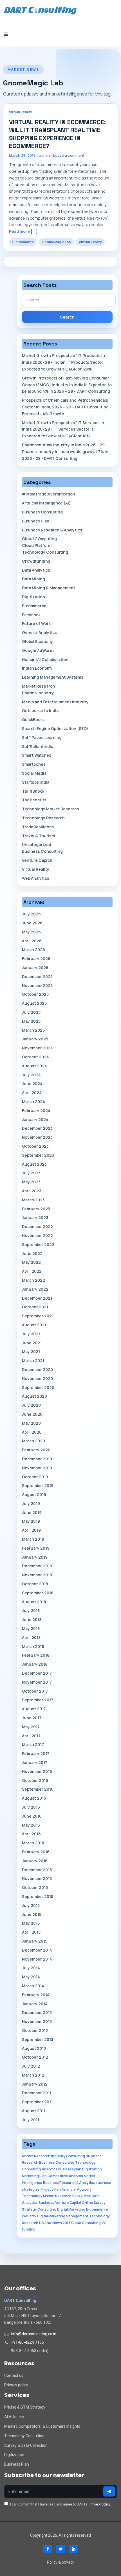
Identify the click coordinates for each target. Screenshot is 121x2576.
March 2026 (33, 950)
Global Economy (37, 641)
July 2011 (31, 2120)
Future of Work (36, 623)
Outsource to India (40, 710)
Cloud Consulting (86, 2223)
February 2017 (36, 1753)
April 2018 (31, 1637)
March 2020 (33, 1441)
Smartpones (34, 764)
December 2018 (37, 1566)
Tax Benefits (34, 800)
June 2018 (32, 1619)
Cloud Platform (37, 545)
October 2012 (35, 2057)
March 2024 (33, 1101)
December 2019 (37, 1459)
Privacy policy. (100, 2504)
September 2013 (38, 2039)
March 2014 (33, 1986)
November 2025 (37, 985)
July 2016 (31, 1807)
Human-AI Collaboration (45, 659)
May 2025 (31, 1021)
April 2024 (32, 1093)
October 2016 (35, 1780)
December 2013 (37, 2012)
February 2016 (36, 1852)
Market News (23, 70)
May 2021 (31, 1351)
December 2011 (37, 2093)
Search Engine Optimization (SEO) (55, 728)
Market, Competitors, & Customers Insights (42, 2426)
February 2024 (36, 1110)
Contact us (14, 2375)
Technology (99, 2216)
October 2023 (35, 1146)
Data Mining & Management (49, 588)
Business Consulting (42, 512)
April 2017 (31, 1736)
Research (30, 2223)
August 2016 (34, 1798)
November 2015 (37, 1878)
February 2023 (36, 1209)
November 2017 (37, 1682)
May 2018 (31, 1628)
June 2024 (32, 1084)
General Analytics (39, 632)
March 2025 (33, 1030)
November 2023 (37, 1137)
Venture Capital (37, 860)
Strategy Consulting (39, 2209)
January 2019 (35, 1557)
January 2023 (35, 1217)
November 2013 (37, 2021)
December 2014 (37, 1950)
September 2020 (38, 1387)
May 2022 (31, 1262)
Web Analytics (36, 878)
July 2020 (31, 1405)
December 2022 (37, 1226)
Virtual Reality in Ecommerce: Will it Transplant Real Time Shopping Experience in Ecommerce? (57, 134)
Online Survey (94, 2203)
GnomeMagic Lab (56, 242)
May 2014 (31, 1977)
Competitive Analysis (65, 2176)
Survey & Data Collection (26, 2445)
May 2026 (31, 932)
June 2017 (32, 1718)
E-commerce (23, 242)
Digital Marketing (71, 2209)
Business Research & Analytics (52, 530)
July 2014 (31, 1968)
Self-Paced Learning (42, 737)
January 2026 (35, 968)
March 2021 (33, 1360)
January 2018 (35, 1664)
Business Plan (36, 521)
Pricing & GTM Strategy (25, 2407)
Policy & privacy (61, 2562)
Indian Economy (37, 668)
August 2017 (34, 1709)
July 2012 (31, 2066)
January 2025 (35, 1039)
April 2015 (31, 1932)
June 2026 (32, 923)
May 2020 (31, 1423)
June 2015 (32, 1914)
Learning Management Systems (53, 677)
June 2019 (32, 1512)
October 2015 (35, 1887)
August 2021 (34, 1325)
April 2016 (31, 1834)
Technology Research (43, 818)
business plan (70, 2169)
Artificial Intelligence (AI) (46, 503)
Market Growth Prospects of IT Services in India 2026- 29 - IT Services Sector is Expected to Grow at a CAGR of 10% (63, 429)
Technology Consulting (45, 552)
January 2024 (35, 1119)
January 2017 (35, 1762)
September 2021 (38, 1316)
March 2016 (33, 1843)
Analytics (50, 2169)
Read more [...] (23, 231)
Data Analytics (36, 570)
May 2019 (31, 1521)
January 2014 (35, 2004)
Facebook (31, 615)
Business (46, 2203)
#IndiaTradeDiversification (49, 494)
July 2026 (31, 914)
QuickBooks (33, 719)
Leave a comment (69, 155)
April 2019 (31, 1530)
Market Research (38, 686)
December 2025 (37, 976)
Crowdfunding (36, 561)
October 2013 (35, 2030)
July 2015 (31, 1905)
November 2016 (37, 1771)
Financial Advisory (77, 2189)
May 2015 (31, 1923)
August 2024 (34, 1066)
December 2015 (37, 1870)
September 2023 (38, 1155)
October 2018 (35, 1584)
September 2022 (38, 1244)
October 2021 (35, 1307)
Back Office (82, 2196)
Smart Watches (37, 755)
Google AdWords (38, 650)
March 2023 (33, 1200)
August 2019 (34, 1494)
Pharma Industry (38, 693)
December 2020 (37, 1369)
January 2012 (35, 2084)
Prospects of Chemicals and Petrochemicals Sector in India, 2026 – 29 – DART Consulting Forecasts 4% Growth (65, 407)
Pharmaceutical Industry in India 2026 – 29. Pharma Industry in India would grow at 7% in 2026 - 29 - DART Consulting (65, 452)
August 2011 (34, 2111)
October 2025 (35, 994)
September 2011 (37, 2102)
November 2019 (37, 1468)
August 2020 (34, 1396)
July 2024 (31, 1075)
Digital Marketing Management (63, 2216)
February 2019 (36, 1548)
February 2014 (36, 1995)
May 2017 (31, 1727)
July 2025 (31, 1012)
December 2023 (37, 1128)
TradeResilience (38, 827)
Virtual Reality (21, 112)
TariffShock (33, 791)
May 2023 (31, 1182)
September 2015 (38, 1896)
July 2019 (31, 1503)
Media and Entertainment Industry (55, 702)
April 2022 (32, 1271)
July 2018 (31, 1610)
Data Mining (33, 579)
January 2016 (35, 1861)
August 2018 (34, 1602)
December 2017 (37, 1673)
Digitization (33, 597)
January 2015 (35, 1941)
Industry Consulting (68, 2156)
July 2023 (31, 1173)
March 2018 (33, 1646)
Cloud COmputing (39, 539)
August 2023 (34, 1164)
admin (44, 155)
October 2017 (35, 1691)
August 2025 (34, 1003)
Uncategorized (37, 844)
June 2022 (32, 1253)
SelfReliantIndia (38, 746)
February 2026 (36, 959)
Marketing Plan (34, 2176)
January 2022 (35, 1289)
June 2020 (32, 1414)
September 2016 (38, 1789)
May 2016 (31, 1825)
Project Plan (51, 2189)
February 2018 (36, 1655)
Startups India (36, 782)
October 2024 (35, 1057)
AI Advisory (14, 2417)
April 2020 (32, 1432)
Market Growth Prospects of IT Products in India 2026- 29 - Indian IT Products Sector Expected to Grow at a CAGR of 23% (63, 362)
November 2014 (37, 1959)
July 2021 (31, 1334)
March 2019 (33, 1539)
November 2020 (37, 1378)
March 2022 (33, 1280)
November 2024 (37, 1048)
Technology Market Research (51, 809)
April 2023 (32, 1191)
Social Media (34, 773)
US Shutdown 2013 (55, 2223)
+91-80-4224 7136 (27, 2342)
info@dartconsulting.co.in (34, 2334)
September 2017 (38, 1700)
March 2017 (33, 1744)
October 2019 (35, 1477)
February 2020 (36, 1450)
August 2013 (34, 2048)
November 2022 (37, 1235)
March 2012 (33, 2075)
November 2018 (37, 1575)
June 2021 (32, 1343)
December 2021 (37, 1298)
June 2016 (32, 1816)
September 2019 (38, 1485)
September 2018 (38, 1593)
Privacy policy (16, 2385)
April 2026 (32, 941)
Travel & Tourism (38, 836)
